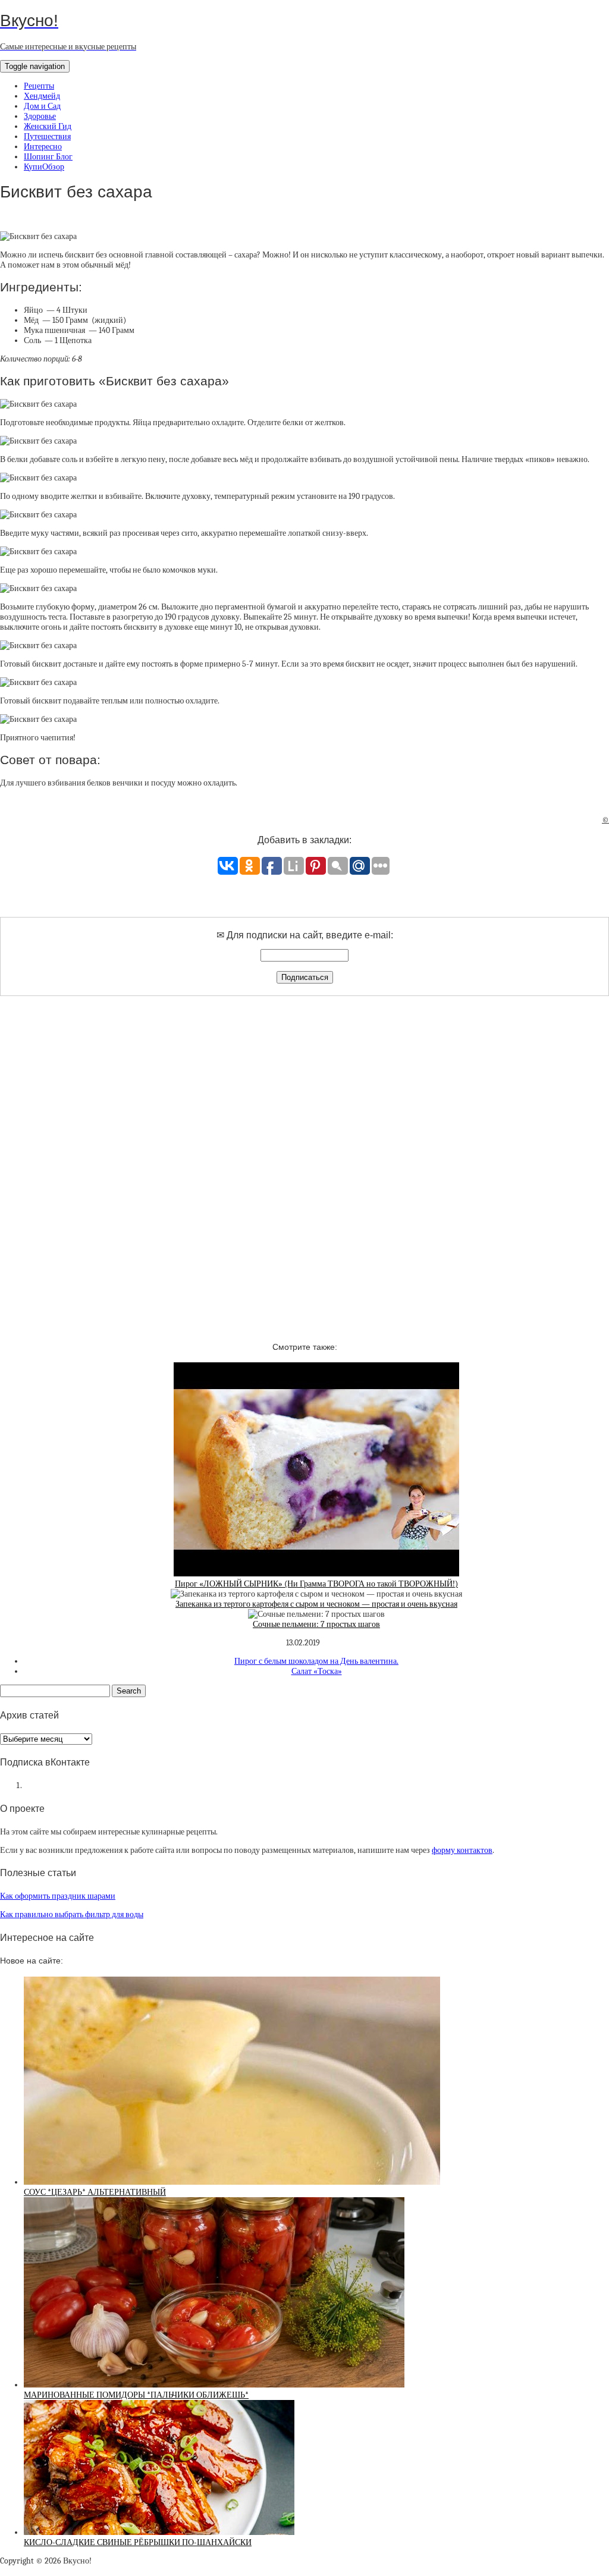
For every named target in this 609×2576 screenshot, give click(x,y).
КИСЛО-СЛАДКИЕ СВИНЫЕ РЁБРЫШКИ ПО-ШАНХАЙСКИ (138, 2542)
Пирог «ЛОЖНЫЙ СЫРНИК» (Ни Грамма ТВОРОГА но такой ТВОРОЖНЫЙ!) (316, 1584)
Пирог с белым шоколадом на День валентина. (316, 1661)
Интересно (43, 147)
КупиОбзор (44, 167)
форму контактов (462, 1850)
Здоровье (40, 116)
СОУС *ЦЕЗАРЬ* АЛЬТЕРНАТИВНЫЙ (95, 2192)
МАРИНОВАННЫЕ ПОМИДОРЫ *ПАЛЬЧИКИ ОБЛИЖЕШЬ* (136, 2395)
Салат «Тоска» (317, 1671)
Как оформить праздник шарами (58, 1896)
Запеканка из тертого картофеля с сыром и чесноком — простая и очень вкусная (316, 1604)
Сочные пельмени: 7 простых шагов (316, 1624)
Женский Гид (48, 126)
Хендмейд (42, 96)
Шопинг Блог (48, 157)
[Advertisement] (304, 1158)
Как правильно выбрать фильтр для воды (72, 1914)
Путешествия (47, 136)
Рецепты (39, 86)
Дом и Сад (42, 106)
